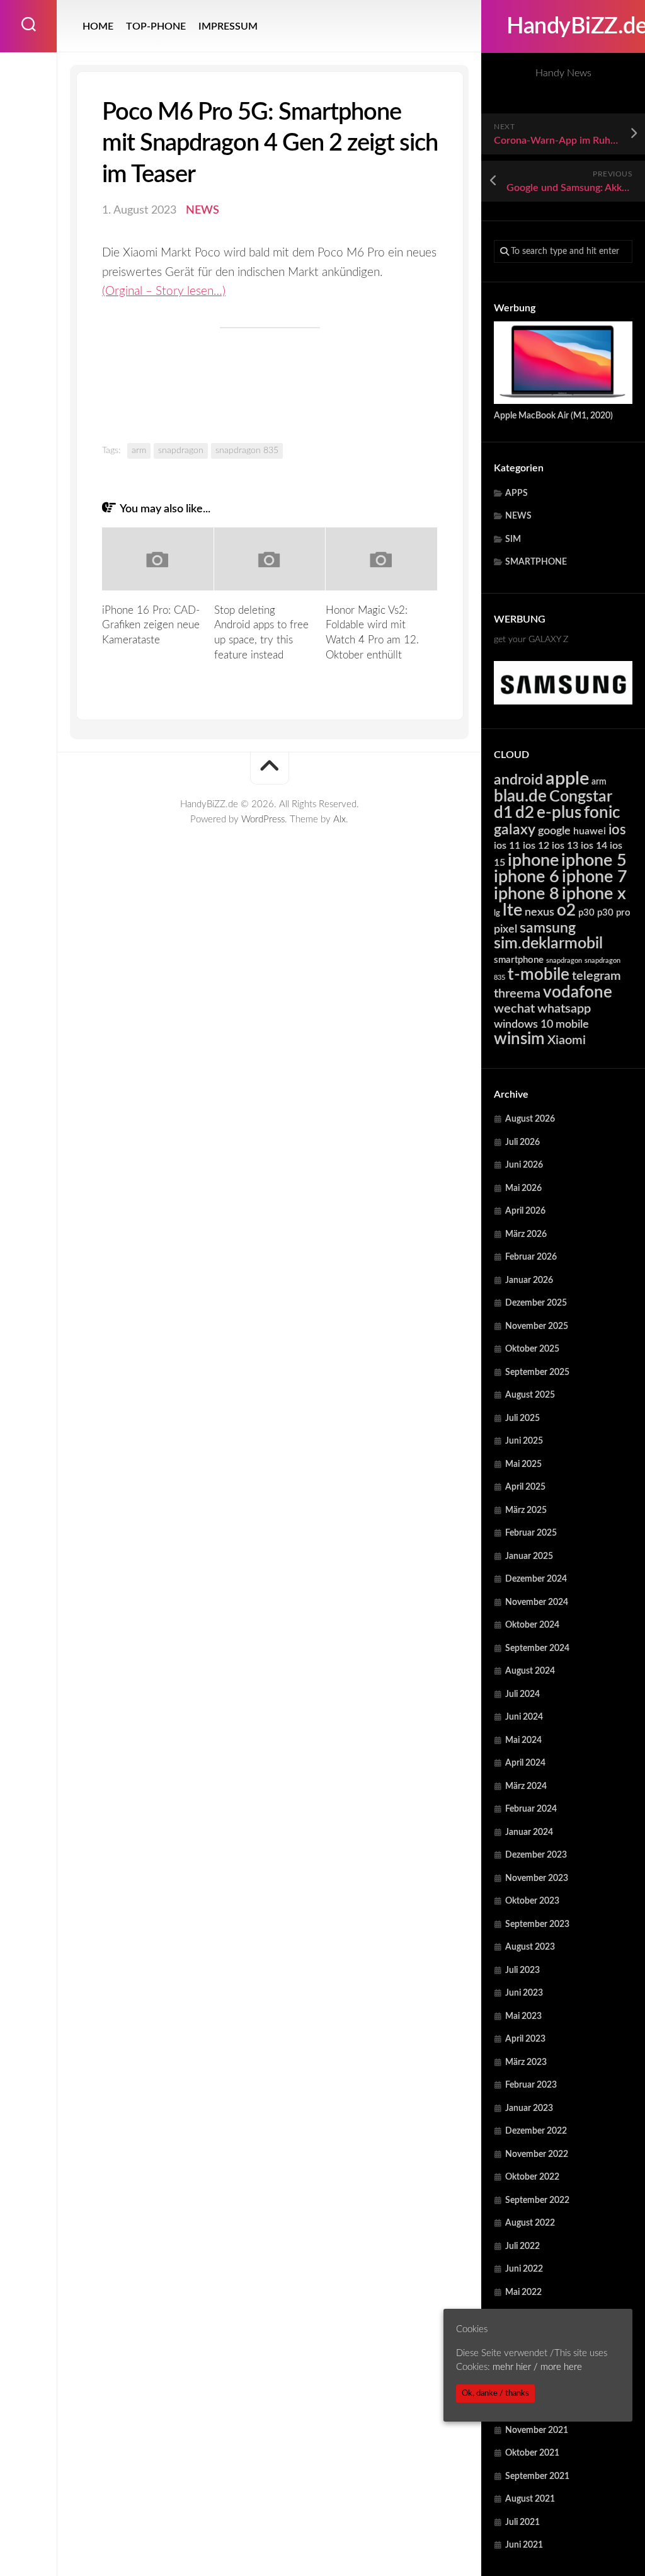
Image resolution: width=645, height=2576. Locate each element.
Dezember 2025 (536, 1303)
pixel (505, 929)
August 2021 (530, 2499)
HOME (98, 26)
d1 (503, 813)
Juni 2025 (524, 1441)
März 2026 (526, 1234)
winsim (519, 1039)
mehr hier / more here (537, 2367)
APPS (517, 493)
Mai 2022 (523, 2292)
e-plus (559, 813)
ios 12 (536, 846)
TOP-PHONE (156, 26)
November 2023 (537, 1878)
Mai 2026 (523, 1188)
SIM (513, 539)
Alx (340, 819)
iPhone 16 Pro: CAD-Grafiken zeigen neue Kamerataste (151, 625)
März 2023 (526, 2062)
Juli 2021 (522, 2522)
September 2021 (537, 2476)
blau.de (520, 796)
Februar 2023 (531, 2085)
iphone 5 (594, 860)
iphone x (594, 894)
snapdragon (564, 961)
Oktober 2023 (532, 1901)
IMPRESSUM (228, 26)
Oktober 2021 (532, 2453)
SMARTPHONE (536, 562)
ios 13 (565, 846)
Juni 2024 (524, 1717)
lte (512, 910)
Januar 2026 (529, 1280)
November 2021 (537, 2430)
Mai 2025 (523, 1464)
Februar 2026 (531, 1257)
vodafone (578, 992)
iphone (533, 860)
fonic (602, 813)
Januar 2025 (529, 1556)
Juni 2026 (524, 1165)
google (554, 831)
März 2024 (526, 1786)
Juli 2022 (522, 2246)
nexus (539, 912)
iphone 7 (595, 877)
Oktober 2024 (532, 1625)
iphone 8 (527, 894)
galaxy (515, 830)
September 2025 (537, 1372)
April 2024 (525, 1763)
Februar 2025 (531, 1533)
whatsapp (564, 1009)
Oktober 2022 (532, 2177)
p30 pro (614, 913)
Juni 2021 (524, 2545)
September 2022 (537, 2200)
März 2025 (526, 1510)
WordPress (263, 819)
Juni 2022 (524, 2269)
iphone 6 (527, 877)
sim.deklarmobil (548, 944)
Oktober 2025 (532, 1349)
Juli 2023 (522, 1970)
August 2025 (530, 1395)
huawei (590, 831)
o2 (566, 911)
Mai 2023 (523, 2016)
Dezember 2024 (536, 1579)
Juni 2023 (524, 1993)
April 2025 (525, 1487)
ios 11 (507, 846)
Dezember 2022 (536, 2131)
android (518, 780)
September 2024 (537, 1648)
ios (617, 830)
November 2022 (537, 2154)
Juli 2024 (522, 1694)
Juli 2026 (522, 1142)
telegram (596, 976)
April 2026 (525, 1211)
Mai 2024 (523, 1740)
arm (599, 782)
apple (567, 779)
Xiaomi (567, 1040)
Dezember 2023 (536, 1855)
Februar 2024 (531, 1809)
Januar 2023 (529, 2108)
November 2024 (537, 1602)
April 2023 (525, 2039)
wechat (514, 1009)
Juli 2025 (522, 1418)
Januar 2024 (529, 1832)
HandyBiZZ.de (563, 26)
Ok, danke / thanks (495, 2393)
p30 (586, 913)
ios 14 (594, 846)
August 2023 (530, 1947)
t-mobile (539, 975)
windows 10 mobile (541, 1024)
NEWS (518, 516)
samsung (548, 928)
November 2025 (537, 1326)
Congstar (581, 797)
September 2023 (537, 1924)
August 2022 (530, 2223)
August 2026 (530, 1119)
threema (517, 994)
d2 (525, 813)
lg (497, 913)
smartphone (519, 960)
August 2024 (530, 1671)
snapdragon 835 (247, 451)
